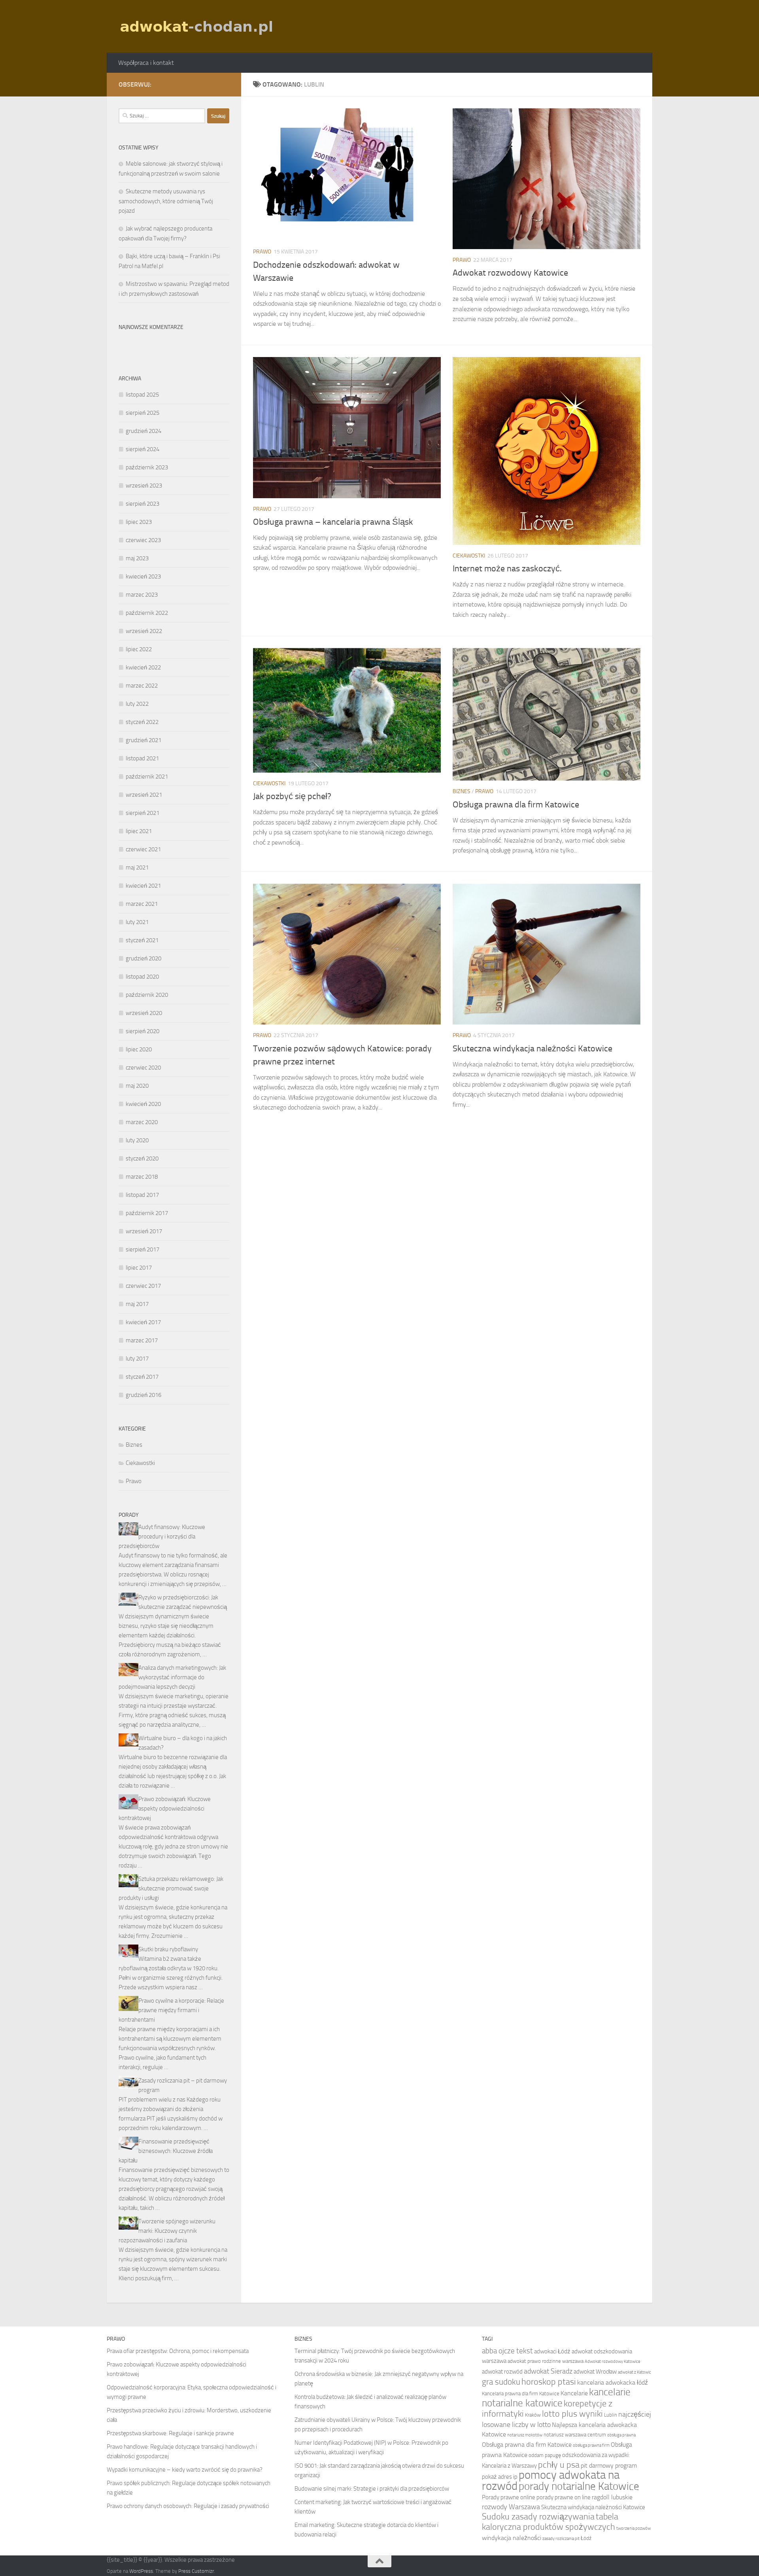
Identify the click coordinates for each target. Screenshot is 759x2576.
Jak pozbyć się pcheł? (292, 796)
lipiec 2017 (139, 1268)
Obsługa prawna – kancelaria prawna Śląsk (333, 522)
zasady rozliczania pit (561, 2539)
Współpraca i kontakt (146, 63)
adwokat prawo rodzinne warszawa (546, 2361)
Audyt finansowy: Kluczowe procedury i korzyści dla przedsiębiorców (162, 1537)
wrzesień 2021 (144, 795)
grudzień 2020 (143, 958)
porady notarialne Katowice (579, 2486)
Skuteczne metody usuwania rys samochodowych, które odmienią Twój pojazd (166, 201)
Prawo (262, 252)
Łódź (586, 2538)
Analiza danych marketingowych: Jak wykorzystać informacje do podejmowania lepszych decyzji (172, 1677)
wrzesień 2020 (144, 1013)
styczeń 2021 (142, 940)
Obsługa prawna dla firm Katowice (516, 805)
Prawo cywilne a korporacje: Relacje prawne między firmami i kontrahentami (171, 2010)
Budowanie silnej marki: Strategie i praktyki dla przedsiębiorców (372, 2489)
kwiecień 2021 (143, 886)
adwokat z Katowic (634, 2372)
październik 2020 (147, 995)
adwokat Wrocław (595, 2372)
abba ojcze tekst (507, 2351)
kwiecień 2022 (143, 667)
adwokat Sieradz (548, 2371)
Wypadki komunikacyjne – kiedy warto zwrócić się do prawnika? (185, 2470)
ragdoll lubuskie (612, 2497)
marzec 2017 (142, 1340)
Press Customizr (196, 2571)
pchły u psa (559, 2465)
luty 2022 (137, 704)
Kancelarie (574, 2393)
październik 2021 (147, 777)
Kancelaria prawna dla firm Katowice (521, 2394)
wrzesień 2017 (144, 1231)
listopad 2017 (142, 1195)
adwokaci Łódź (552, 2351)
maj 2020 (137, 1086)
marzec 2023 (142, 595)
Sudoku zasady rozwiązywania (538, 2517)
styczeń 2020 (142, 1159)
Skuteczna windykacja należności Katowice (532, 1049)
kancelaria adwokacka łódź (613, 2382)
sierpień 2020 (143, 1031)
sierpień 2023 (143, 504)
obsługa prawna (621, 2435)
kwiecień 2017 (143, 1322)
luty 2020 (137, 1140)
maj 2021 (137, 867)
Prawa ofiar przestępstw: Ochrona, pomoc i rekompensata (178, 2351)
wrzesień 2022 (144, 631)
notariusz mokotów (525, 2435)
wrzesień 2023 (144, 486)
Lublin (611, 2415)
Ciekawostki (469, 556)
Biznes (462, 791)
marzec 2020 (142, 1122)
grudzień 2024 (143, 431)
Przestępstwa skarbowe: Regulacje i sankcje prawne (170, 2433)
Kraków (533, 2415)
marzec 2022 (142, 686)
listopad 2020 (142, 977)
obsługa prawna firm (591, 2445)
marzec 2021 (142, 904)
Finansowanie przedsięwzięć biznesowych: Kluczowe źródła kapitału (166, 2151)
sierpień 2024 (143, 449)
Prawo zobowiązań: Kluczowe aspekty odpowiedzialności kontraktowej (165, 1809)
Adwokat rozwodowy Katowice (510, 273)
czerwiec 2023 (143, 540)
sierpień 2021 (143, 813)
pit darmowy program (609, 2465)
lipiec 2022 (139, 649)
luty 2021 (137, 922)
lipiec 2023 (139, 522)
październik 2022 (147, 613)
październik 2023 (147, 467)
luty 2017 (137, 1359)
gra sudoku (501, 2382)
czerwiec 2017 (143, 1286)
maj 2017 (137, 1304)
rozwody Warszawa (511, 2507)
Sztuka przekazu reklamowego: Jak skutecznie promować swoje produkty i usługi (171, 1888)
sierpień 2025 (143, 413)
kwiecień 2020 (143, 1104)
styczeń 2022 (142, 722)
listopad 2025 (142, 395)
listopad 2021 (142, 758)
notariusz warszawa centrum (575, 2435)
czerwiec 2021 (143, 849)
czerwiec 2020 (143, 1068)
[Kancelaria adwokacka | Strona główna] (197, 26)
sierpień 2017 (143, 1249)
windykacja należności (512, 2538)
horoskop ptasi (549, 2382)
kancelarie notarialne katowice (556, 2397)
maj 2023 (137, 558)
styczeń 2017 (142, 1377)
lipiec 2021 (139, 831)
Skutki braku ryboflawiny (168, 1949)
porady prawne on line (564, 2497)
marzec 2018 (142, 1177)
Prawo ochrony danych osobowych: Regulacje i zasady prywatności (188, 2506)
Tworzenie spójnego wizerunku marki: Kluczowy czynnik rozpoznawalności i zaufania (167, 2231)
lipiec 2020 (139, 1049)
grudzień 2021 (143, 740)
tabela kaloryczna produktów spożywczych (550, 2522)
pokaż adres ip (500, 2477)
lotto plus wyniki (572, 2414)
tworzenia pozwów (633, 2528)
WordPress (141, 2571)
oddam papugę (545, 2455)
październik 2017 (147, 1213)
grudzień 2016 (143, 1395)
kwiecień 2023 (143, 576)
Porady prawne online (509, 2497)
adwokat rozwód (502, 2372)
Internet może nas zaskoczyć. (507, 569)
